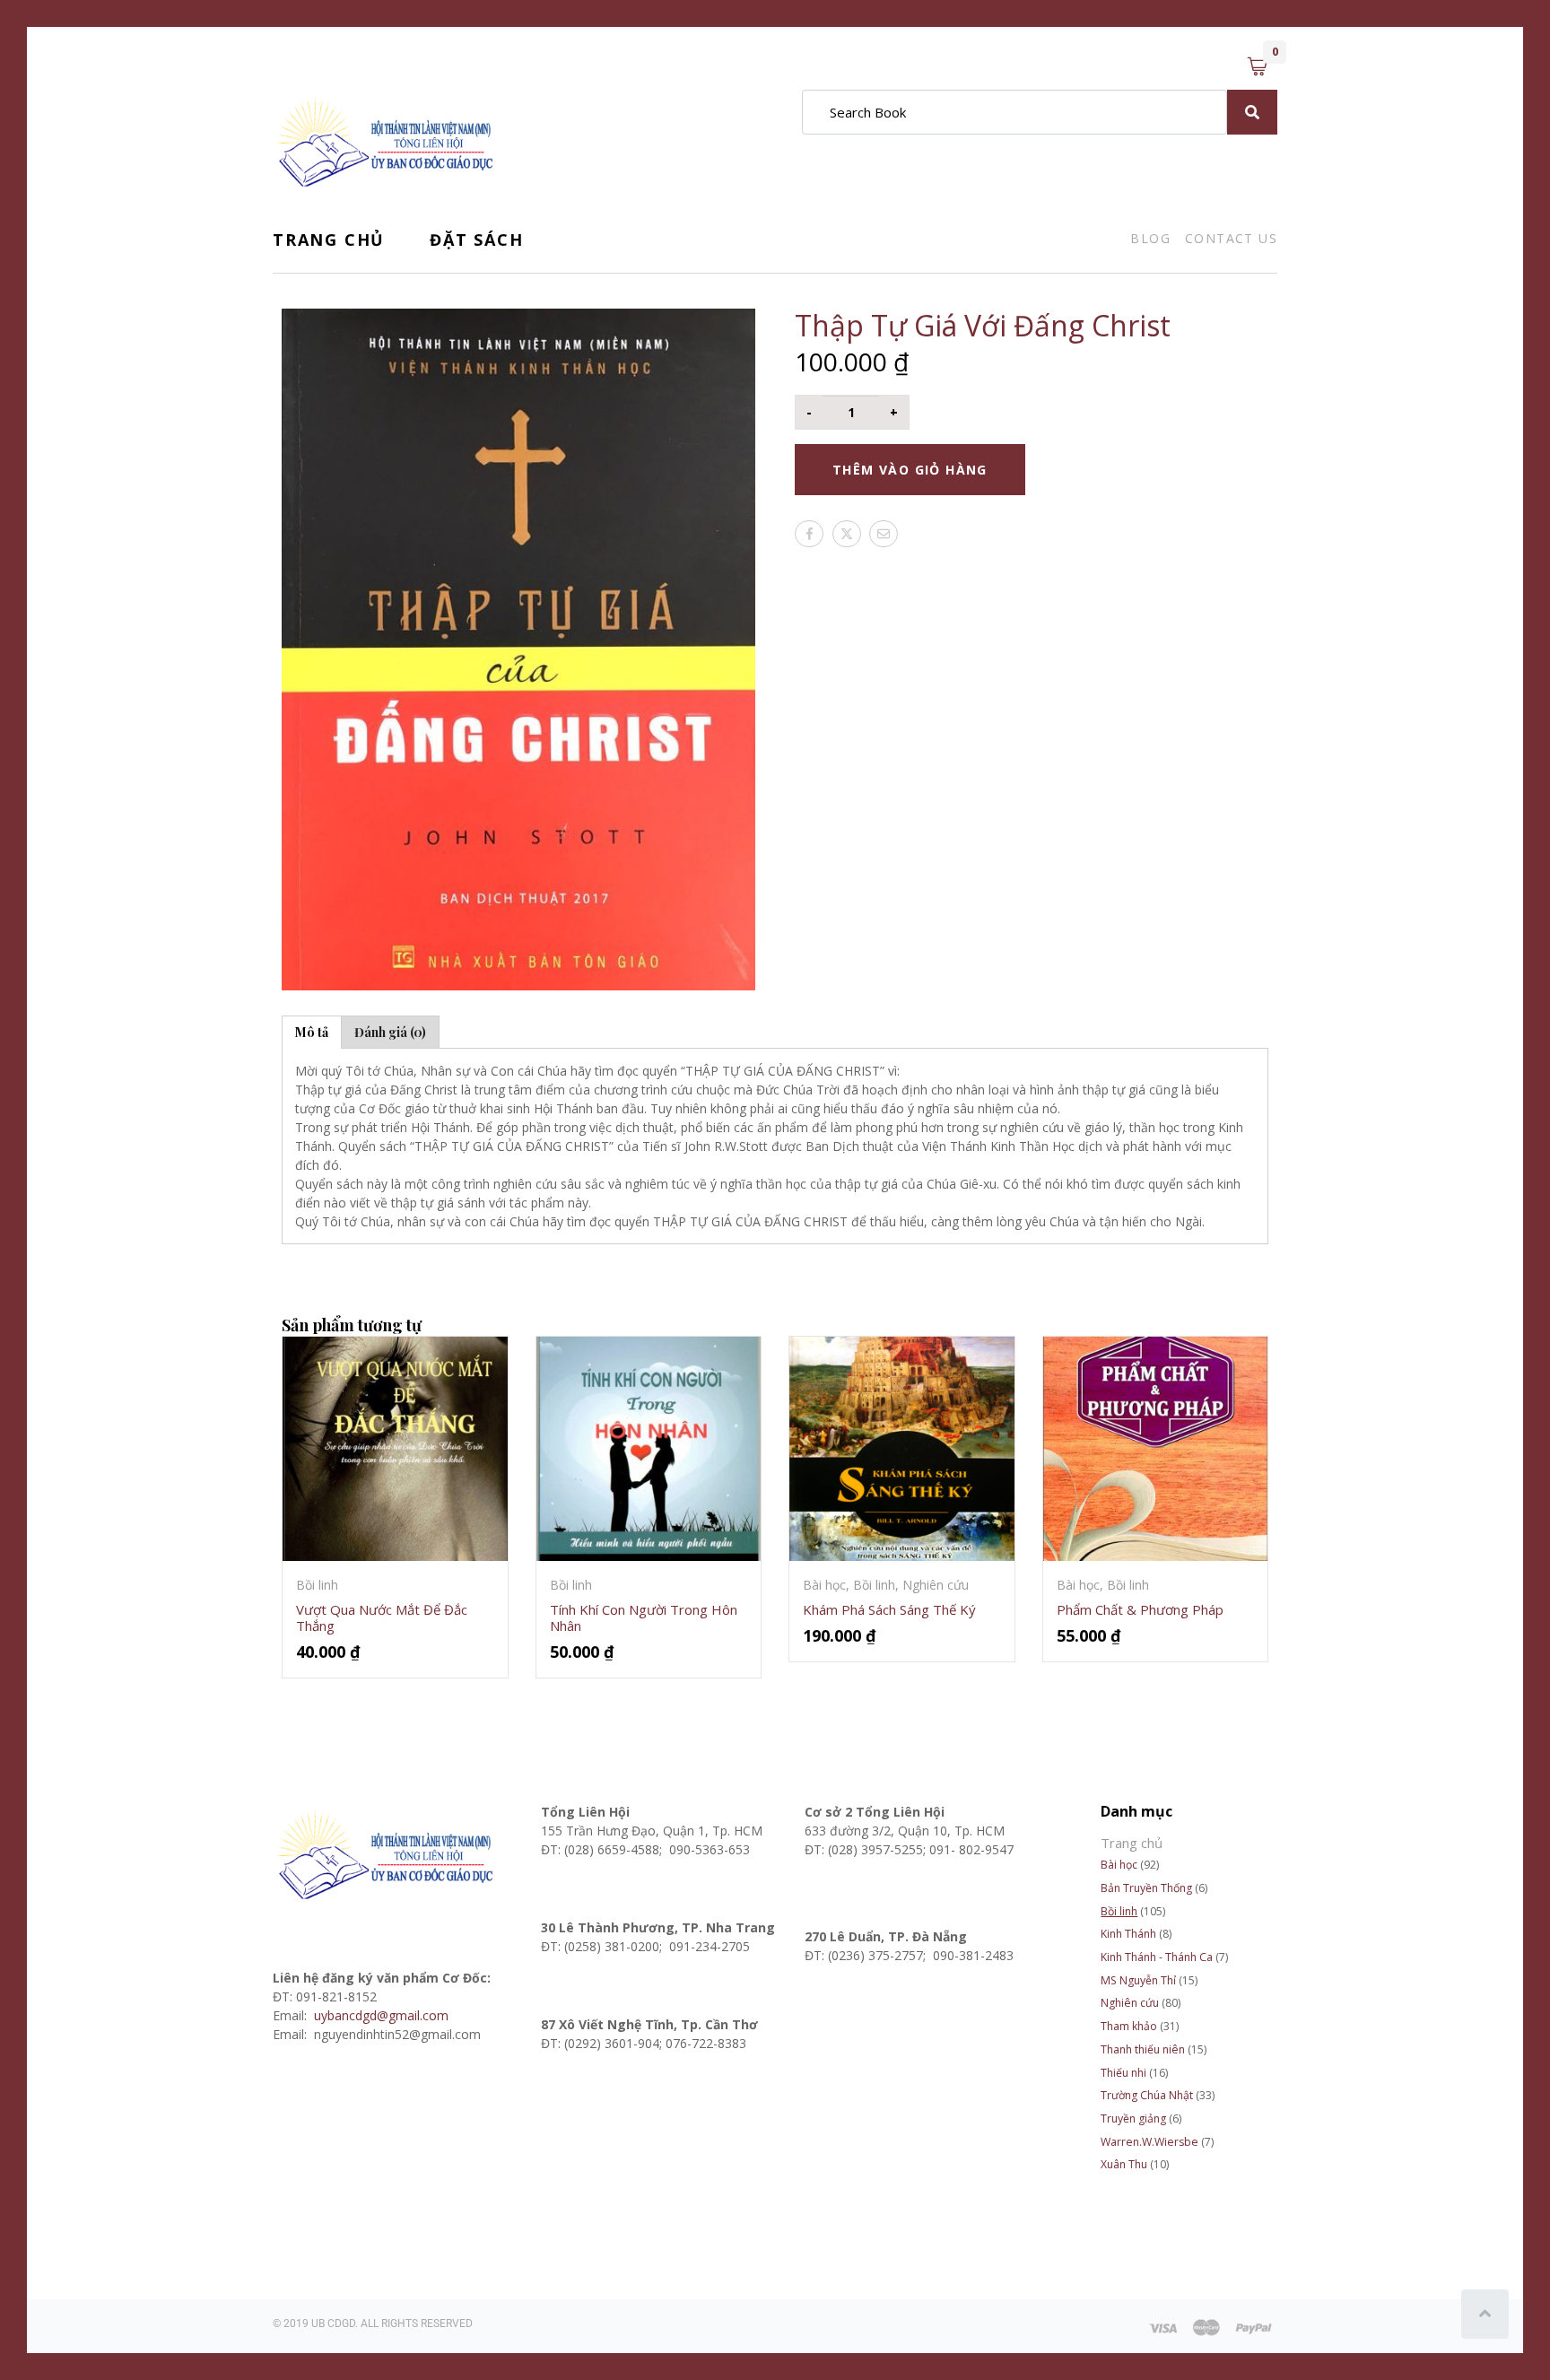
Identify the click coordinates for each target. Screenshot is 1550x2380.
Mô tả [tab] (312, 1032)
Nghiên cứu (1130, 2003)
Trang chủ (329, 240)
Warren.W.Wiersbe (1149, 2142)
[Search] (1252, 112)
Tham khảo (1129, 2026)
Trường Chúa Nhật (1147, 2095)
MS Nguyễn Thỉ (1138, 1980)
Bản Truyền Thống (1146, 1888)
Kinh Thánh (1128, 1934)
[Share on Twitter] (847, 534)
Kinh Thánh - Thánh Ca (1157, 1957)
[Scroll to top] (1485, 2314)
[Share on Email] (884, 534)
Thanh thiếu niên (1143, 2049)
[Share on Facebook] (809, 534)
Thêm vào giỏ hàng (910, 470)
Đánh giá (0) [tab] (390, 1032)
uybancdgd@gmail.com (383, 2015)
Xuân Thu (1124, 2164)
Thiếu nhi (1123, 2073)
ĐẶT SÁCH (476, 240)
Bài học (1119, 1865)
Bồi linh (1119, 1911)
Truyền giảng (1133, 2118)
